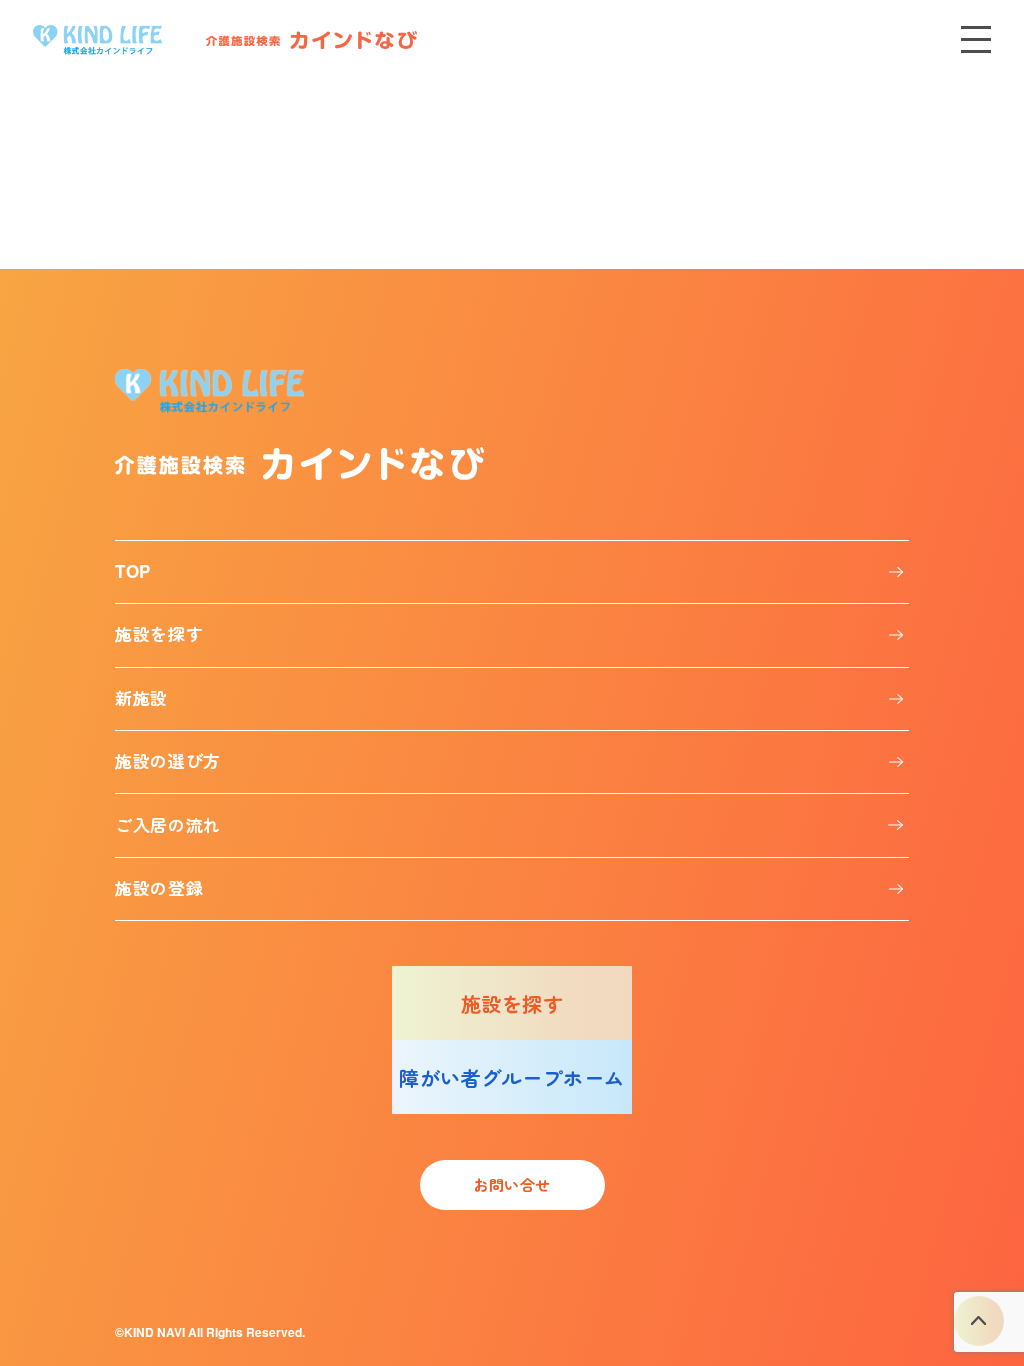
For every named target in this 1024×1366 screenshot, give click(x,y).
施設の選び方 (168, 761)
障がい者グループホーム (512, 1077)
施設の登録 (159, 888)
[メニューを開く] (976, 40)
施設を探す (159, 634)
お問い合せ (512, 1185)
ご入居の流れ (168, 825)
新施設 (141, 698)
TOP (133, 571)
